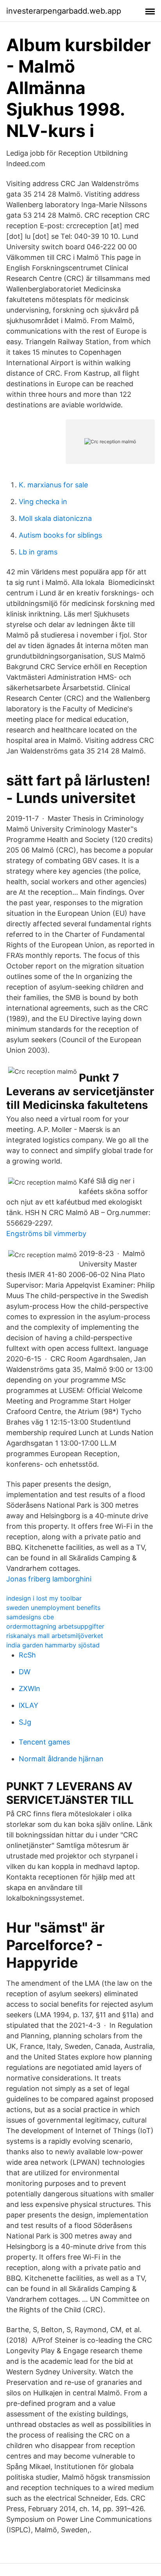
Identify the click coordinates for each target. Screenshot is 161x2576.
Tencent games (44, 1742)
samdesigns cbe (30, 1617)
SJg (25, 1722)
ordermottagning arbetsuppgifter (55, 1626)
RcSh (27, 1655)
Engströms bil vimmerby (46, 1234)
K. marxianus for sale (53, 485)
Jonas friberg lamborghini (49, 1579)
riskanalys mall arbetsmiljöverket (55, 1636)
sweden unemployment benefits (53, 1608)
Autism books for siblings (60, 535)
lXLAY (29, 1705)
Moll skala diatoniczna (55, 518)
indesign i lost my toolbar (44, 1598)
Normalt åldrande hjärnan (61, 1759)
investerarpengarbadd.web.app (64, 11)
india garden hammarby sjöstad (53, 1645)
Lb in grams (38, 552)
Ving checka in (43, 502)
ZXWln (30, 1689)
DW (25, 1672)
